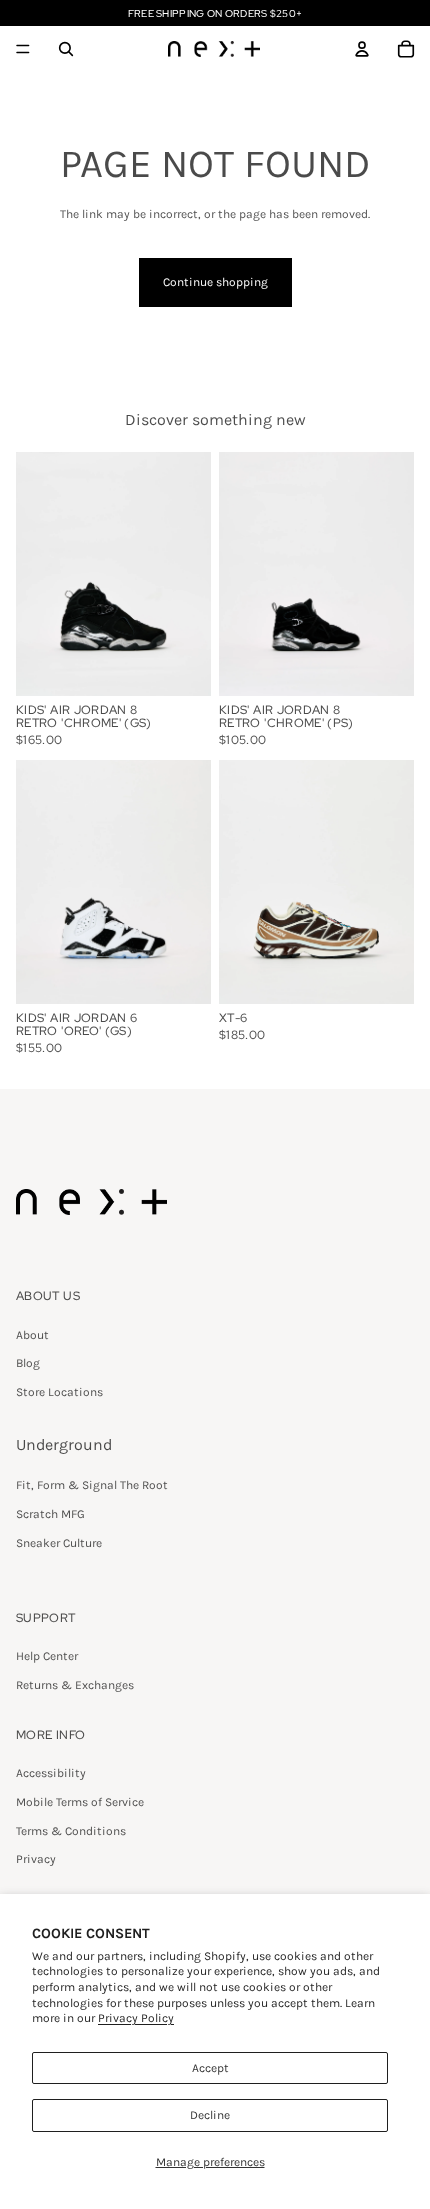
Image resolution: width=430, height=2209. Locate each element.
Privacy (36, 1859)
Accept (210, 2068)
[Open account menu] (362, 49)
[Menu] (23, 49)
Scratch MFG (50, 1514)
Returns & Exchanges (75, 1685)
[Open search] (66, 49)
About (32, 1335)
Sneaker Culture (59, 1543)
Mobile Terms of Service (80, 1802)
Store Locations (59, 1392)
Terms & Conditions (71, 1831)
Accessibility (51, 1773)
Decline (210, 2115)
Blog (28, 1363)
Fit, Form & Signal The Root (92, 1485)
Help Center (47, 1656)
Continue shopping (215, 282)
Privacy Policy (136, 2018)
